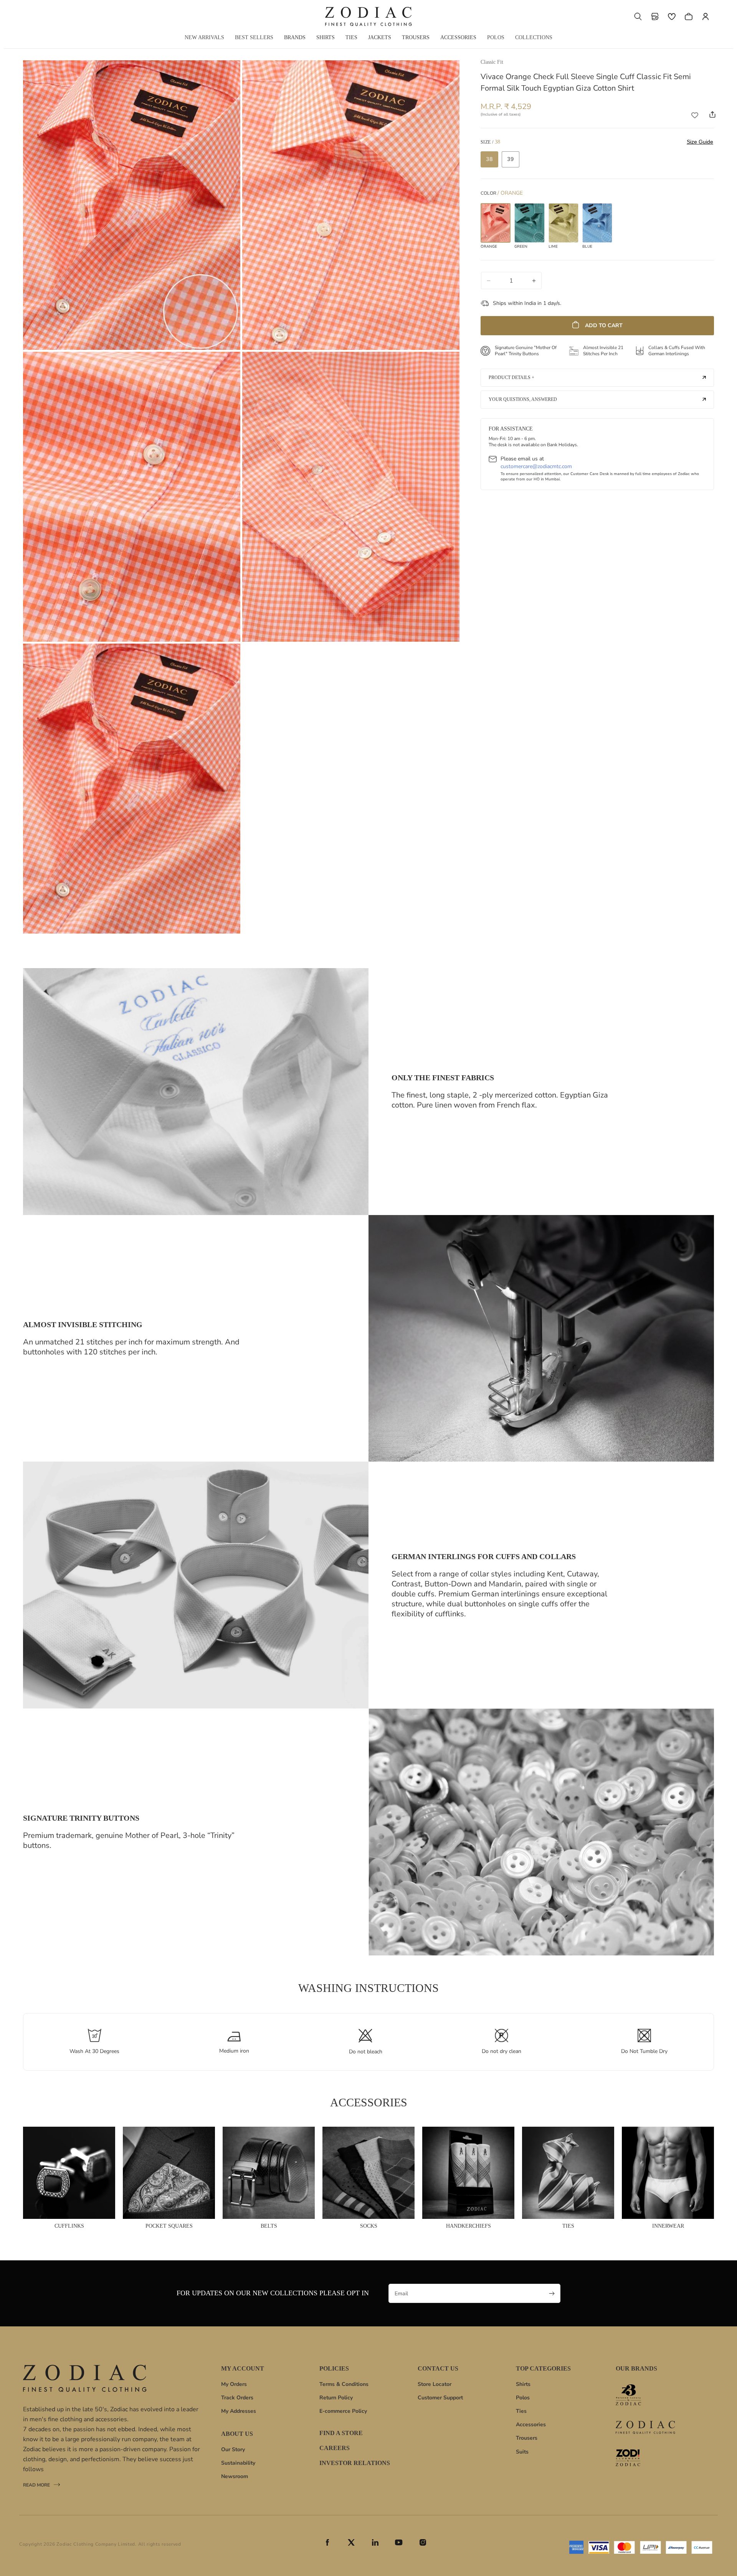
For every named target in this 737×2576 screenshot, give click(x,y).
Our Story (233, 2449)
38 (489, 159)
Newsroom (235, 2476)
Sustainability (238, 2463)
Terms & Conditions (344, 2384)
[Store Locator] (655, 17)
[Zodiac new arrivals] (645, 2427)
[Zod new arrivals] (645, 2458)
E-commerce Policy (343, 2411)
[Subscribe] (552, 2293)
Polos (523, 2398)
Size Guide (700, 142)
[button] (638, 17)
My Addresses (239, 2411)
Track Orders (237, 2398)
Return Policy (336, 2398)
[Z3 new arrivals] (645, 2395)
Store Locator (435, 2384)
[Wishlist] (672, 17)
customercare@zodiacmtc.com (536, 466)
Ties (521, 2411)
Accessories (531, 2425)
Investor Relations (355, 2463)
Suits (522, 2452)
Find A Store (341, 2433)
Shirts (523, 2384)
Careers (335, 2448)
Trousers (527, 2438)
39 (511, 159)
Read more (36, 2486)
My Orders (234, 2384)
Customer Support (440, 2398)
